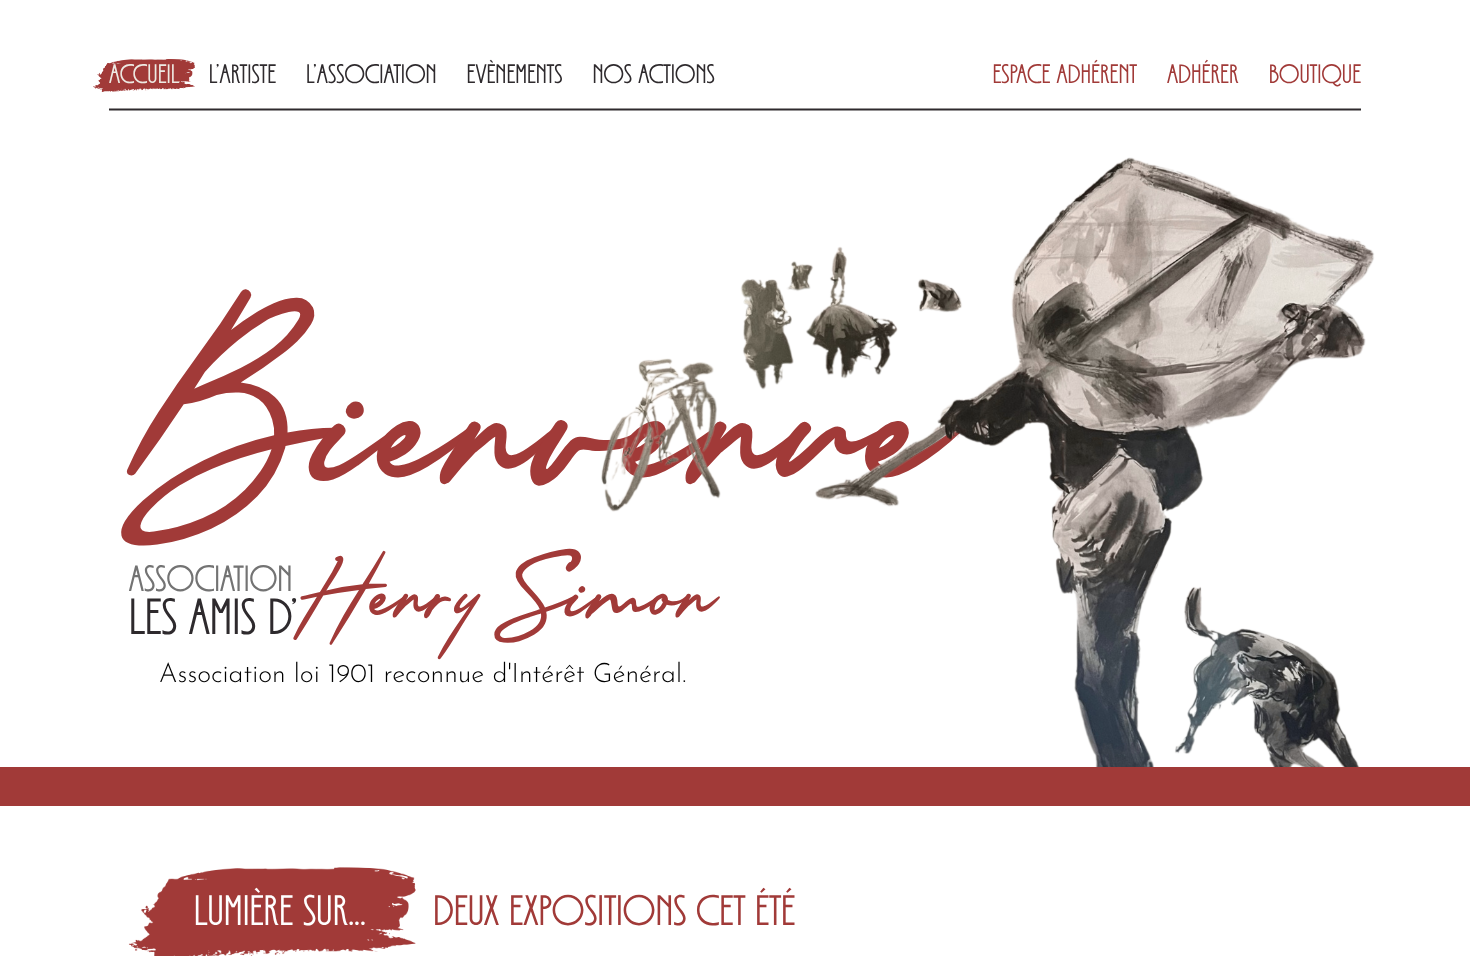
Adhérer (1203, 76)
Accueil (144, 76)
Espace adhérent (1065, 76)
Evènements (515, 76)
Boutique (1315, 76)
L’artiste (242, 76)
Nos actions (654, 76)
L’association (371, 76)
